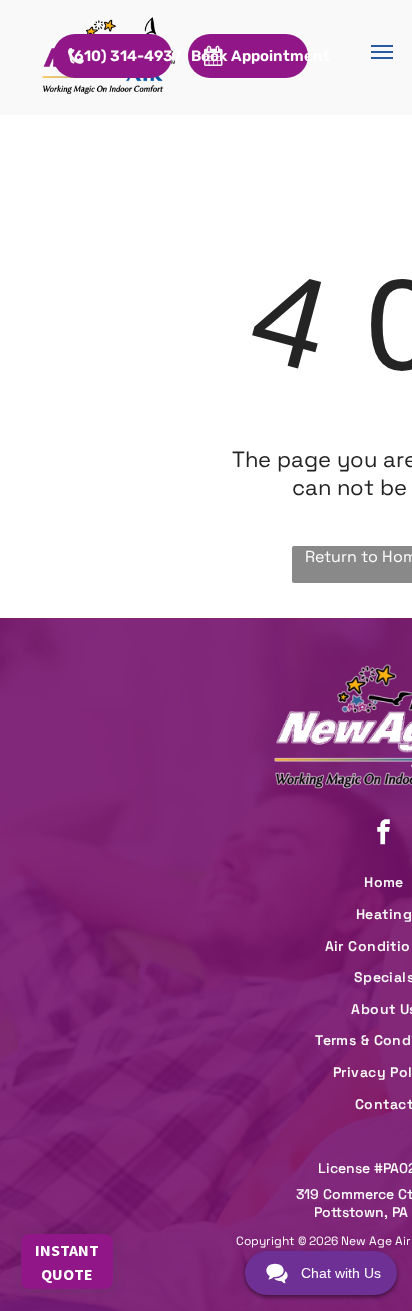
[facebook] (384, 834)
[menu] (382, 52)
